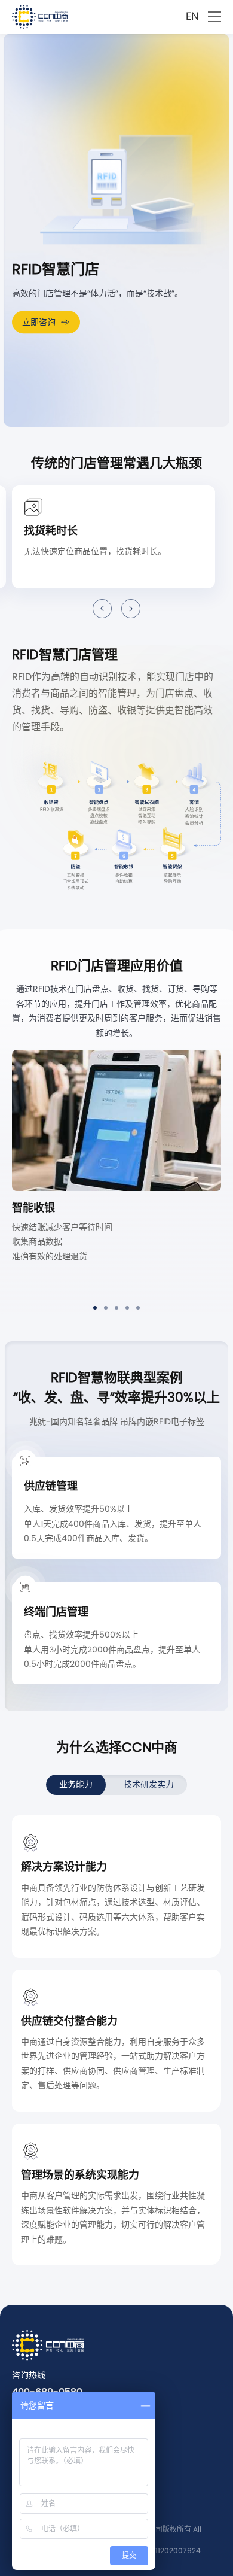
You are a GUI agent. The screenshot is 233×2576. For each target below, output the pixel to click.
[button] (102, 609)
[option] (116, 1172)
